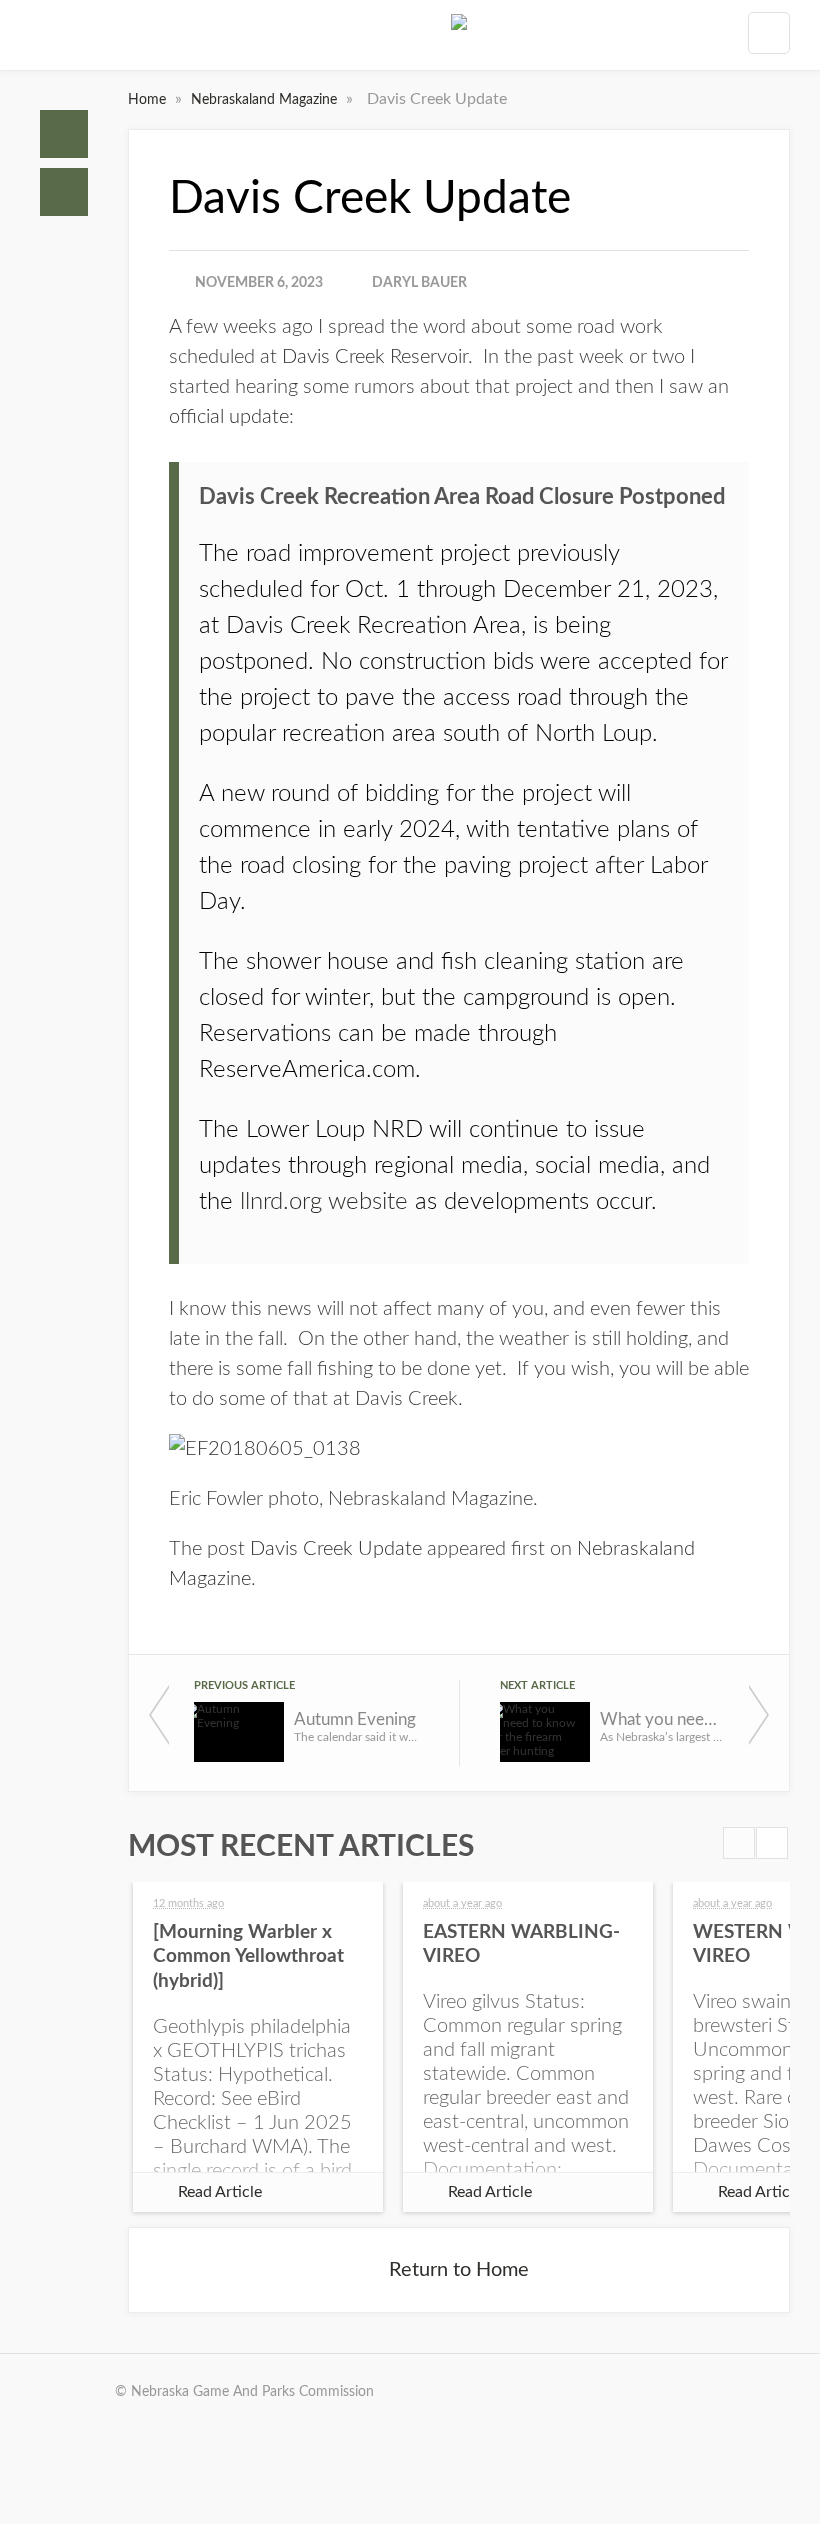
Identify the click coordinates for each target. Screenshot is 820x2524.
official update (229, 417)
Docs (64, 192)
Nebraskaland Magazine (266, 100)
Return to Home (459, 2270)
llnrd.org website (324, 1202)
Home (64, 134)
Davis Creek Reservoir (375, 357)
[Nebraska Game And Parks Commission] (459, 39)
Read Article (220, 2192)
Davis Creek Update (336, 1549)
